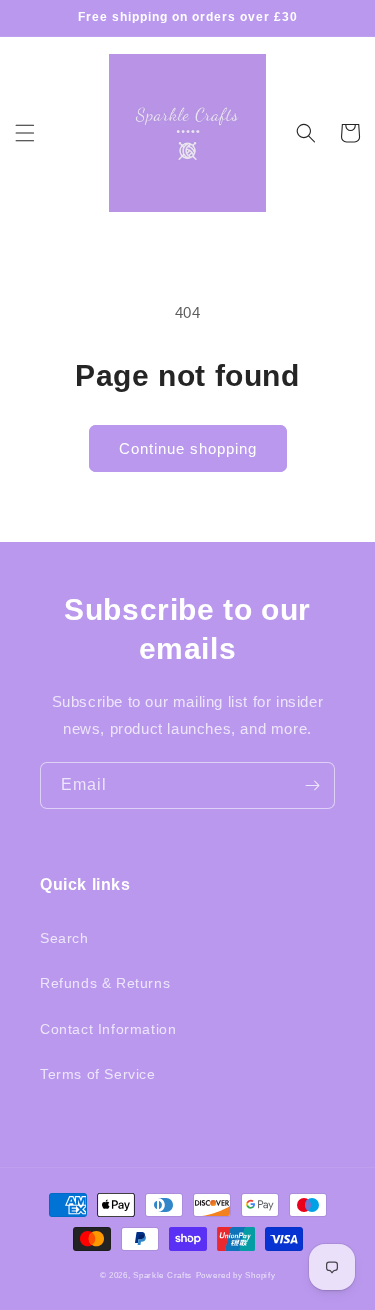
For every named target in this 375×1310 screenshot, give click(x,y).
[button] (25, 133)
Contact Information (108, 1029)
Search (64, 938)
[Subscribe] (312, 785)
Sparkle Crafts (162, 1275)
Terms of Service (98, 1074)
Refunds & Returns (105, 983)
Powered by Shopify (236, 1275)
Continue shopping (188, 448)
